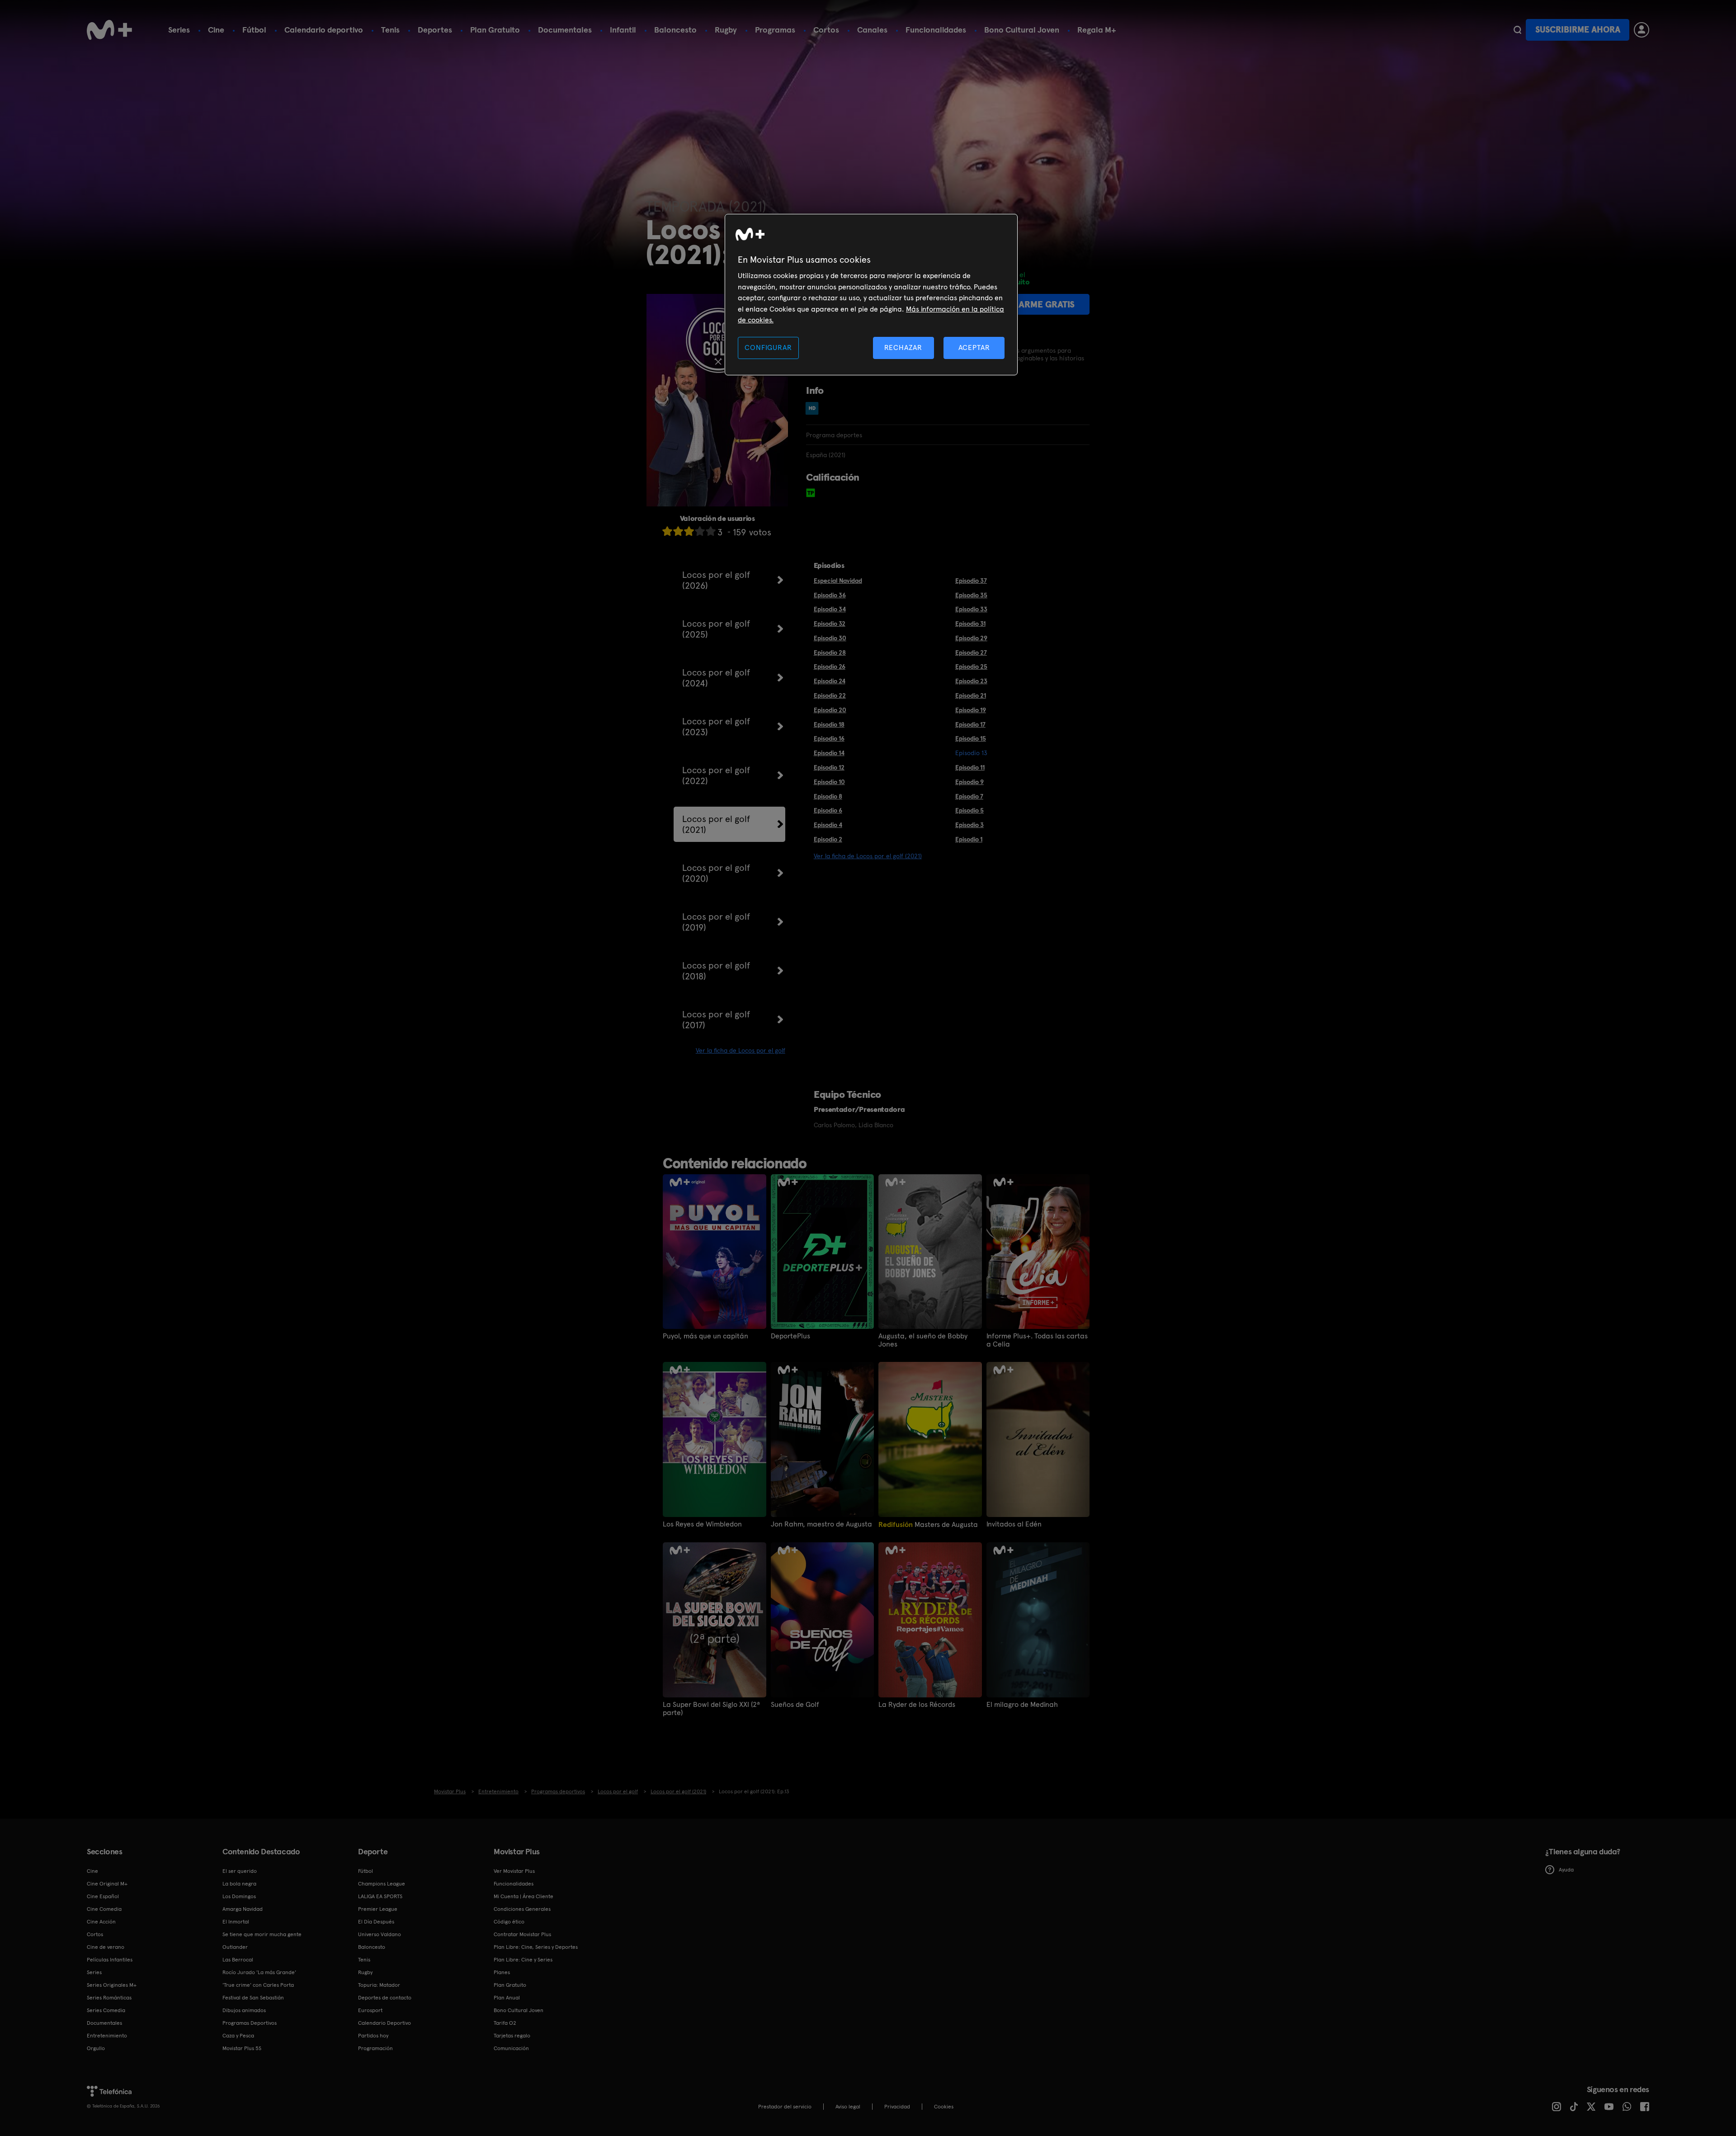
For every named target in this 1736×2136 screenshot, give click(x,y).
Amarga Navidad (243, 1909)
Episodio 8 (828, 796)
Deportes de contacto (385, 1998)
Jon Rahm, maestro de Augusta (821, 1524)
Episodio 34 (830, 609)
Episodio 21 (971, 695)
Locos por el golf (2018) (716, 971)
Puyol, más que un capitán (705, 1336)
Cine (216, 30)
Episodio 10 (829, 782)
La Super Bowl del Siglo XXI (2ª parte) (711, 1709)
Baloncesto (675, 30)
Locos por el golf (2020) (716, 873)
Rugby (726, 30)
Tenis (390, 30)
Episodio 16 (829, 738)
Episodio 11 (970, 767)
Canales (872, 30)
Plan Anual (507, 1998)
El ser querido (240, 1871)
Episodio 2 (828, 839)
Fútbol (254, 30)
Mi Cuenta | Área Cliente (524, 1896)
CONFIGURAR (768, 347)
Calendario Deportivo (384, 2023)
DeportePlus (790, 1336)
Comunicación (511, 2048)
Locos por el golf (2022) (716, 775)
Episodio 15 (971, 738)
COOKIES (944, 2107)
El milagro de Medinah (1022, 1705)
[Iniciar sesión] (1642, 30)
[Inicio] (109, 30)
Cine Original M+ (107, 1884)
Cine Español (103, 1896)
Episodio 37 (971, 581)
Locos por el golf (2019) (716, 922)
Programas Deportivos (250, 2023)
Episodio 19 (971, 710)
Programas (775, 30)
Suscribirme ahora (1578, 30)
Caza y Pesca (238, 2036)
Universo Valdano (380, 1934)
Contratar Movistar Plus (522, 1934)
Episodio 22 (830, 695)
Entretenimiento (107, 2036)
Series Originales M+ (112, 1985)
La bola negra (239, 1884)
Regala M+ (1097, 30)
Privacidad (897, 2107)
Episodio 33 (971, 609)
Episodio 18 (829, 724)
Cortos (826, 30)
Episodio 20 (830, 710)
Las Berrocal (238, 1960)
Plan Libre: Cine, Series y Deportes (536, 1947)
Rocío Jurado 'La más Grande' (259, 1972)
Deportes (435, 30)
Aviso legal (848, 2107)
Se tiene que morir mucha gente (262, 1934)
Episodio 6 (828, 810)
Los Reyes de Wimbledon (702, 1524)
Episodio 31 (970, 624)
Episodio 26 (830, 666)
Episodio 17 (970, 724)
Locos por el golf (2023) (716, 727)
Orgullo (96, 2048)
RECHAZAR (903, 347)
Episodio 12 (829, 767)
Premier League (378, 1909)
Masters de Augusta (928, 1524)
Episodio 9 (969, 782)
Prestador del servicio (785, 2107)
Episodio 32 (830, 624)
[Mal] (678, 531)
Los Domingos (239, 1896)
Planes (502, 1972)
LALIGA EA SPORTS (380, 1896)
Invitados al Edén (1014, 1524)
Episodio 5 (969, 810)
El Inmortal (236, 1922)
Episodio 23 (971, 681)
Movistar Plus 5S (242, 2048)
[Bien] (700, 531)
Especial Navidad (838, 581)
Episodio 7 (969, 796)
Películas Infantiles (110, 1960)
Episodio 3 (969, 825)
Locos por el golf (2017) (716, 1020)
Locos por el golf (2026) (716, 580)
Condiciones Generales (522, 1909)
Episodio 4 (828, 825)
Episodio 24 (830, 681)
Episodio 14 (829, 753)
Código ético (509, 1922)
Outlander (235, 1947)
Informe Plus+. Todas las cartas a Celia (1037, 1340)
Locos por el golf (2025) (716, 629)
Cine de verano (106, 1947)
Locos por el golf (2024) (716, 678)
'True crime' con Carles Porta (258, 1985)
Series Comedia (106, 2010)
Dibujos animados (244, 2010)
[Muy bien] (711, 531)
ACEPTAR (974, 347)
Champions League (382, 1884)
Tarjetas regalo (512, 2036)
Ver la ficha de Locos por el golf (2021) (868, 856)
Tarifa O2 (505, 2023)
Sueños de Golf (795, 1705)
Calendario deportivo (324, 30)
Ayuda (1566, 1870)
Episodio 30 (830, 638)
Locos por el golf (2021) (716, 824)
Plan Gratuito (495, 30)
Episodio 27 (971, 652)
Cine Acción (101, 1922)
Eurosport (370, 2010)
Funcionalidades (936, 30)
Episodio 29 (971, 638)
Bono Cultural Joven (1022, 30)
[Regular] (689, 531)
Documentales (565, 30)
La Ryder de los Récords (917, 1705)
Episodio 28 (830, 652)
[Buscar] (1517, 30)
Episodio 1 (969, 839)
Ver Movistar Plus (514, 1871)
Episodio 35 (971, 595)
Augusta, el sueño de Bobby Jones (923, 1340)
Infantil (623, 30)
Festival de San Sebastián (253, 1998)
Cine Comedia (104, 1909)
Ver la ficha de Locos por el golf (741, 1050)
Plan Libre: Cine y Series (523, 1960)
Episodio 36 (830, 595)
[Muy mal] (667, 531)
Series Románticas (109, 1998)
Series (179, 30)
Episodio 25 (971, 666)
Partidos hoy (373, 2036)
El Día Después (376, 1922)
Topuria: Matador (379, 1985)
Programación (375, 2048)
